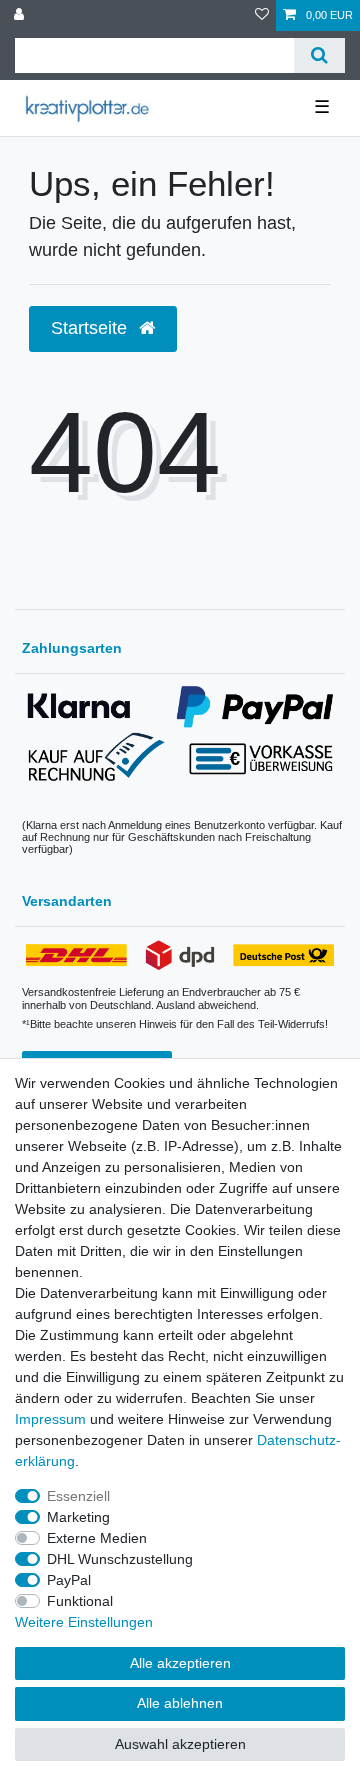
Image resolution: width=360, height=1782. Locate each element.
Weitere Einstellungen (84, 1622)
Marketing (78, 1517)
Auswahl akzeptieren (180, 1744)
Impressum (50, 1419)
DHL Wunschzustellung (120, 1559)
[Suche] (319, 55)
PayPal (69, 1580)
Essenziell (78, 1496)
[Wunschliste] (262, 15)
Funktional (80, 1601)
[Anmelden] (21, 15)
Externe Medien (97, 1538)
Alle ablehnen (180, 1703)
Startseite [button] (91, 328)
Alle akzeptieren (180, 1663)
